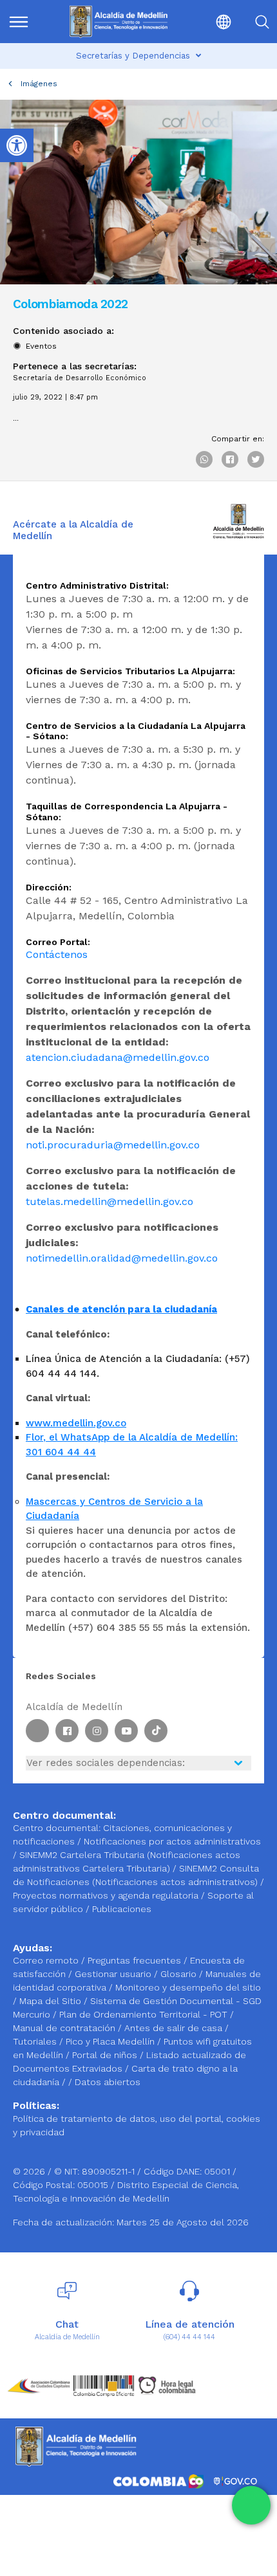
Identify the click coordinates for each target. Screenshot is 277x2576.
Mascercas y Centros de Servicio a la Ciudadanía (114, 1509)
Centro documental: (57, 1828)
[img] (19, 22)
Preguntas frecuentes (136, 1960)
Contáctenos (57, 954)
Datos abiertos (108, 2082)
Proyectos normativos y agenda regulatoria (106, 1895)
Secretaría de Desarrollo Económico (80, 378)
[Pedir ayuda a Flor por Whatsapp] (251, 2505)
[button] (213, 22)
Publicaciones (122, 1909)
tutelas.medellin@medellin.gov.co (110, 1201)
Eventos (41, 346)
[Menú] (26, 22)
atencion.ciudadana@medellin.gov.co (118, 1057)
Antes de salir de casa (175, 2028)
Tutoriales (36, 2041)
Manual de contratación (65, 2028)
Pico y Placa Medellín (111, 2041)
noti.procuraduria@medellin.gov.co (113, 1145)
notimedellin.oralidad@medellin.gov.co (122, 1258)
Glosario (180, 1974)
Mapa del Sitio (52, 2001)
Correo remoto (47, 1960)
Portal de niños (106, 2055)
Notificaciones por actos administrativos (172, 1841)
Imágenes (39, 84)
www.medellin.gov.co (76, 1423)
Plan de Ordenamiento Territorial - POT (145, 2014)
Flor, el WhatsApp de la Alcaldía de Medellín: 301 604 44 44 (132, 1445)
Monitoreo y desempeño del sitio (188, 1987)
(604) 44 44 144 (189, 2337)
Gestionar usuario (114, 1974)
